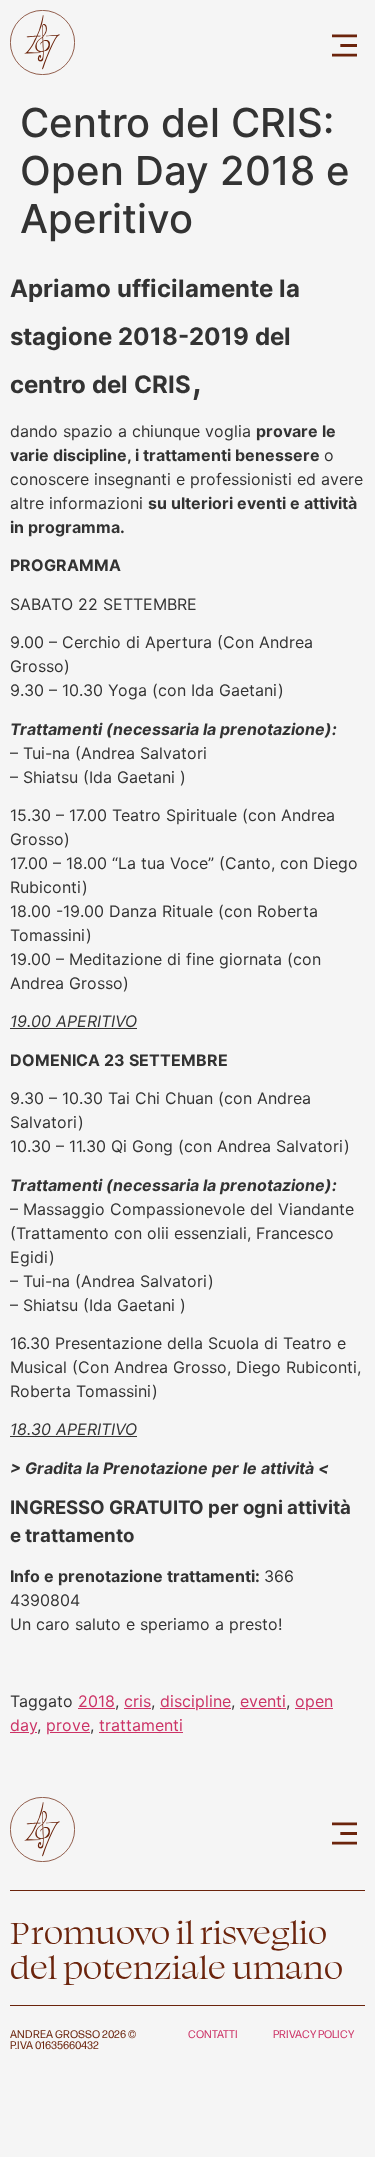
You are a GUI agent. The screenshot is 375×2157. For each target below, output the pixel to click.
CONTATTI (213, 2033)
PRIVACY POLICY (313, 2033)
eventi (263, 1701)
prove (68, 1725)
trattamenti (141, 1725)
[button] (345, 45)
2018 (96, 1701)
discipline (195, 1701)
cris (137, 1701)
